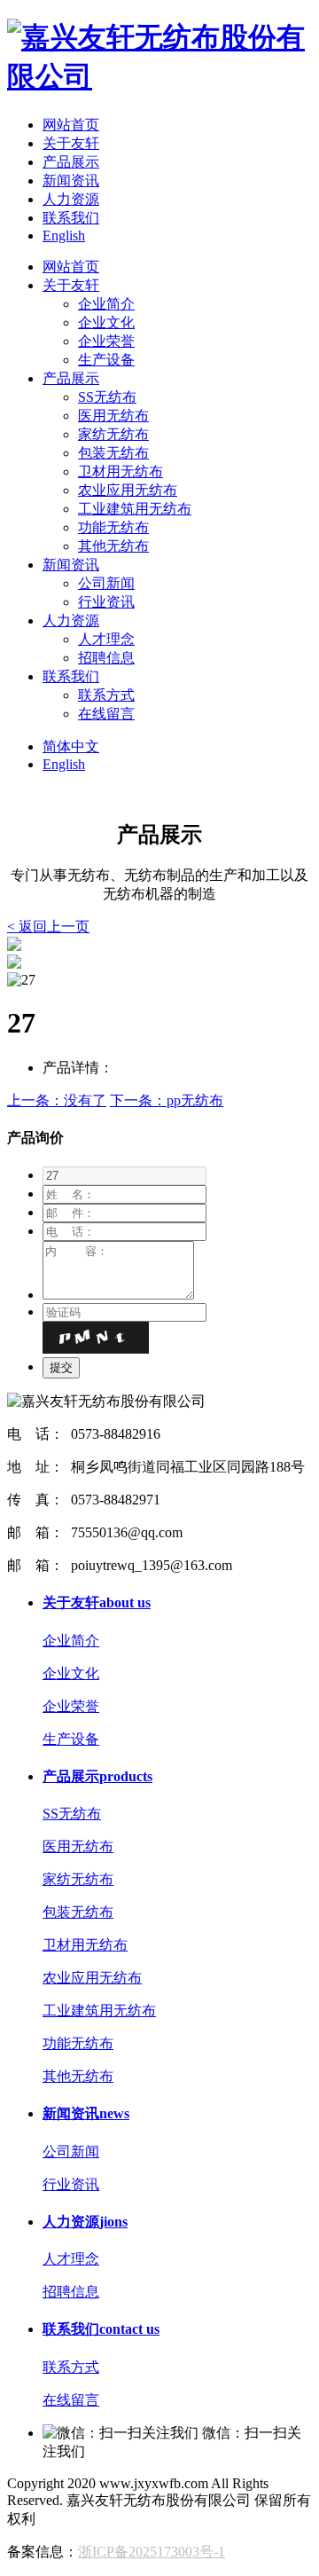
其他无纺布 (113, 546)
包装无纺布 (113, 453)
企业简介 (106, 304)
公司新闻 (106, 583)
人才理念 (106, 639)
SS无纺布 (107, 397)
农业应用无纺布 (128, 490)
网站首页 (71, 125)
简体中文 (71, 746)
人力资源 (71, 199)
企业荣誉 (106, 341)
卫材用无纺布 (121, 471)
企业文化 (106, 322)
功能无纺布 (113, 527)
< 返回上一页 (48, 927)
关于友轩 (71, 143)
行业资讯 (106, 602)
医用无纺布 (113, 416)
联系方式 (106, 695)
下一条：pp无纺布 (167, 1100)
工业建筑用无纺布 (135, 509)
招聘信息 (106, 658)
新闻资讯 (71, 181)
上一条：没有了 (57, 1100)
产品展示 (71, 162)
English (64, 236)
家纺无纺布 (113, 434)
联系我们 (71, 218)
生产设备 (106, 360)
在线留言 (106, 714)
